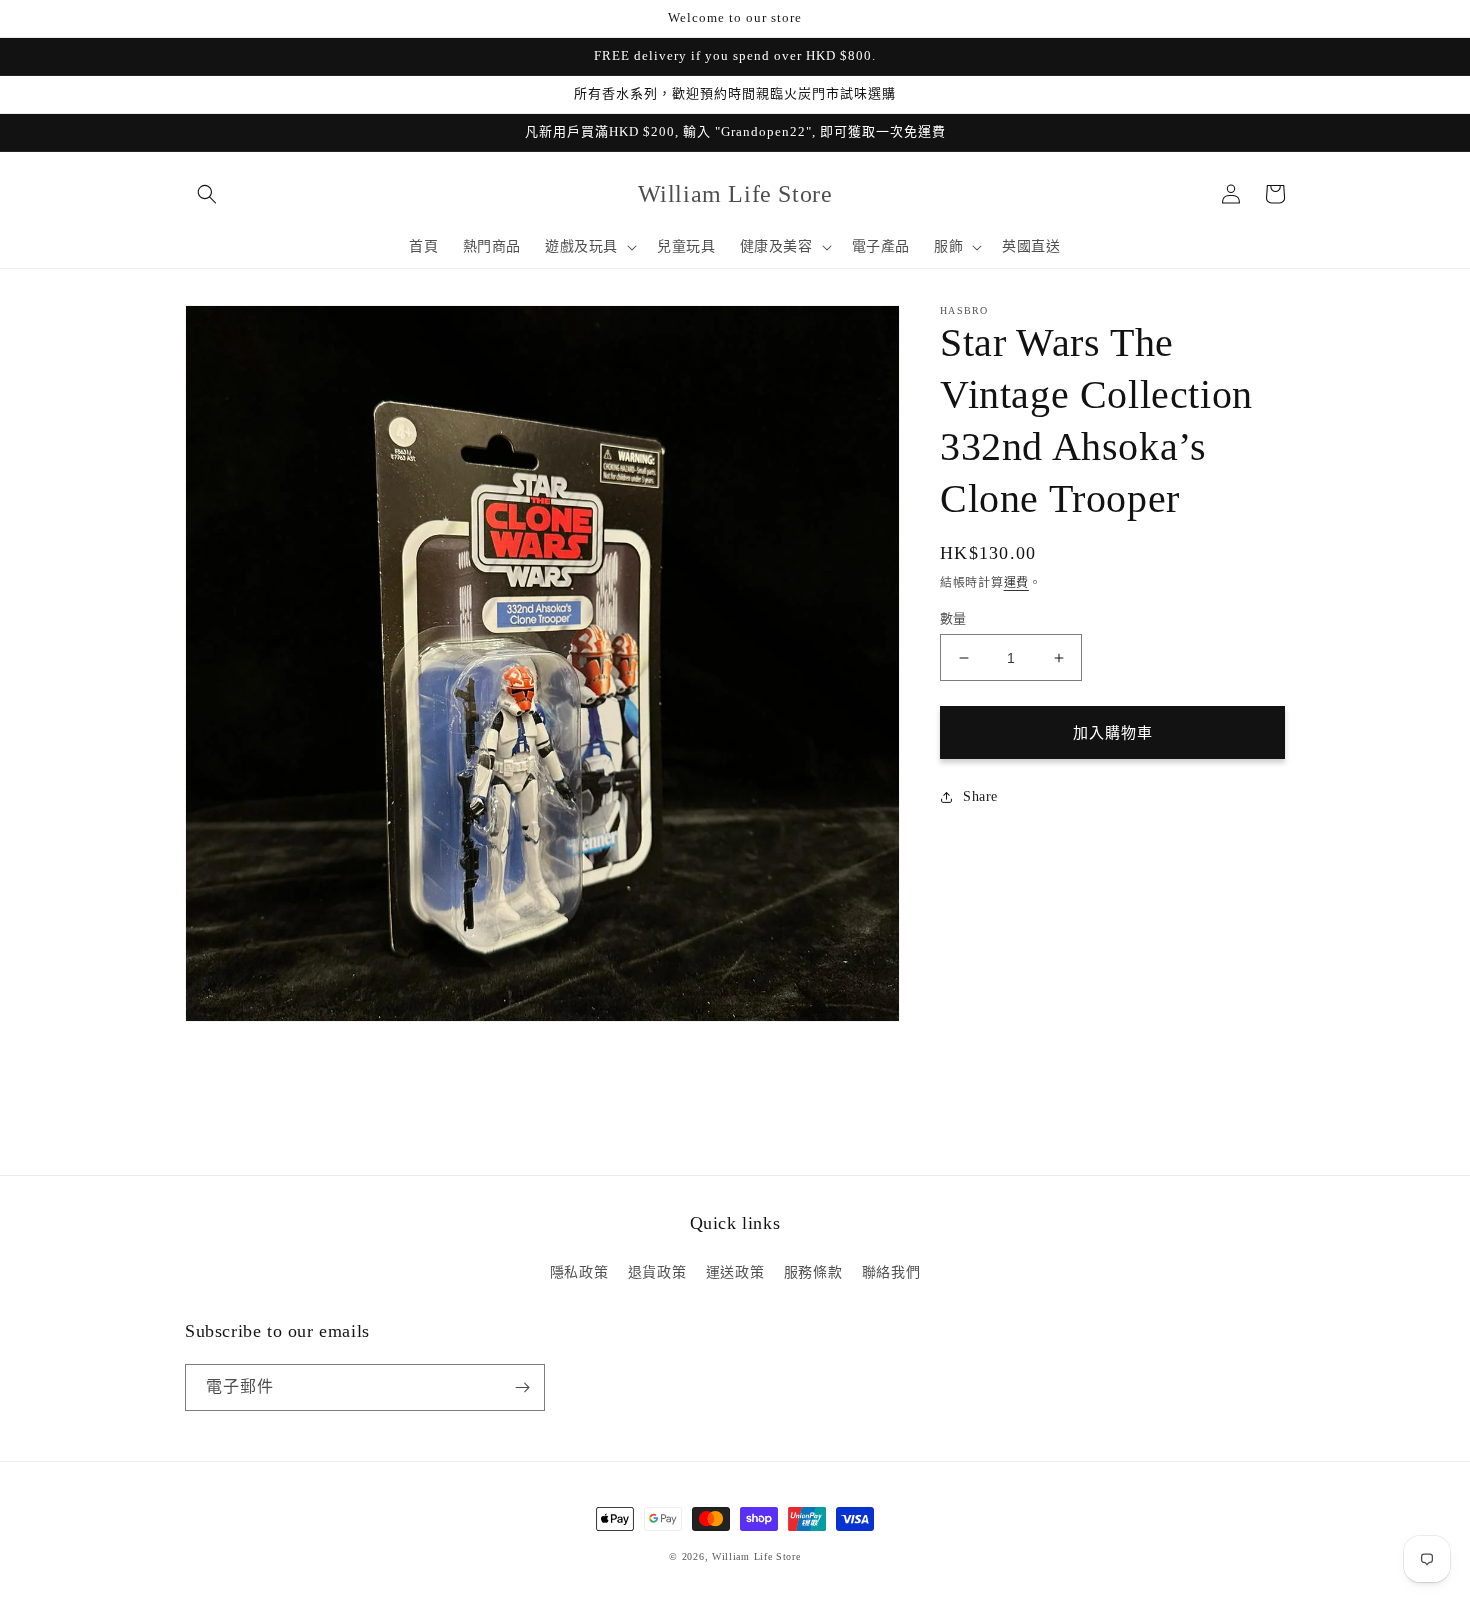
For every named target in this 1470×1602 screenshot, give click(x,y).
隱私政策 (579, 1272)
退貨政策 (657, 1272)
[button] (207, 194)
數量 (953, 618)
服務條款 (813, 1272)
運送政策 (735, 1272)
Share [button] (980, 796)
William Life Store (756, 1556)
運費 (1016, 583)
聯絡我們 (891, 1272)
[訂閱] (522, 1387)
